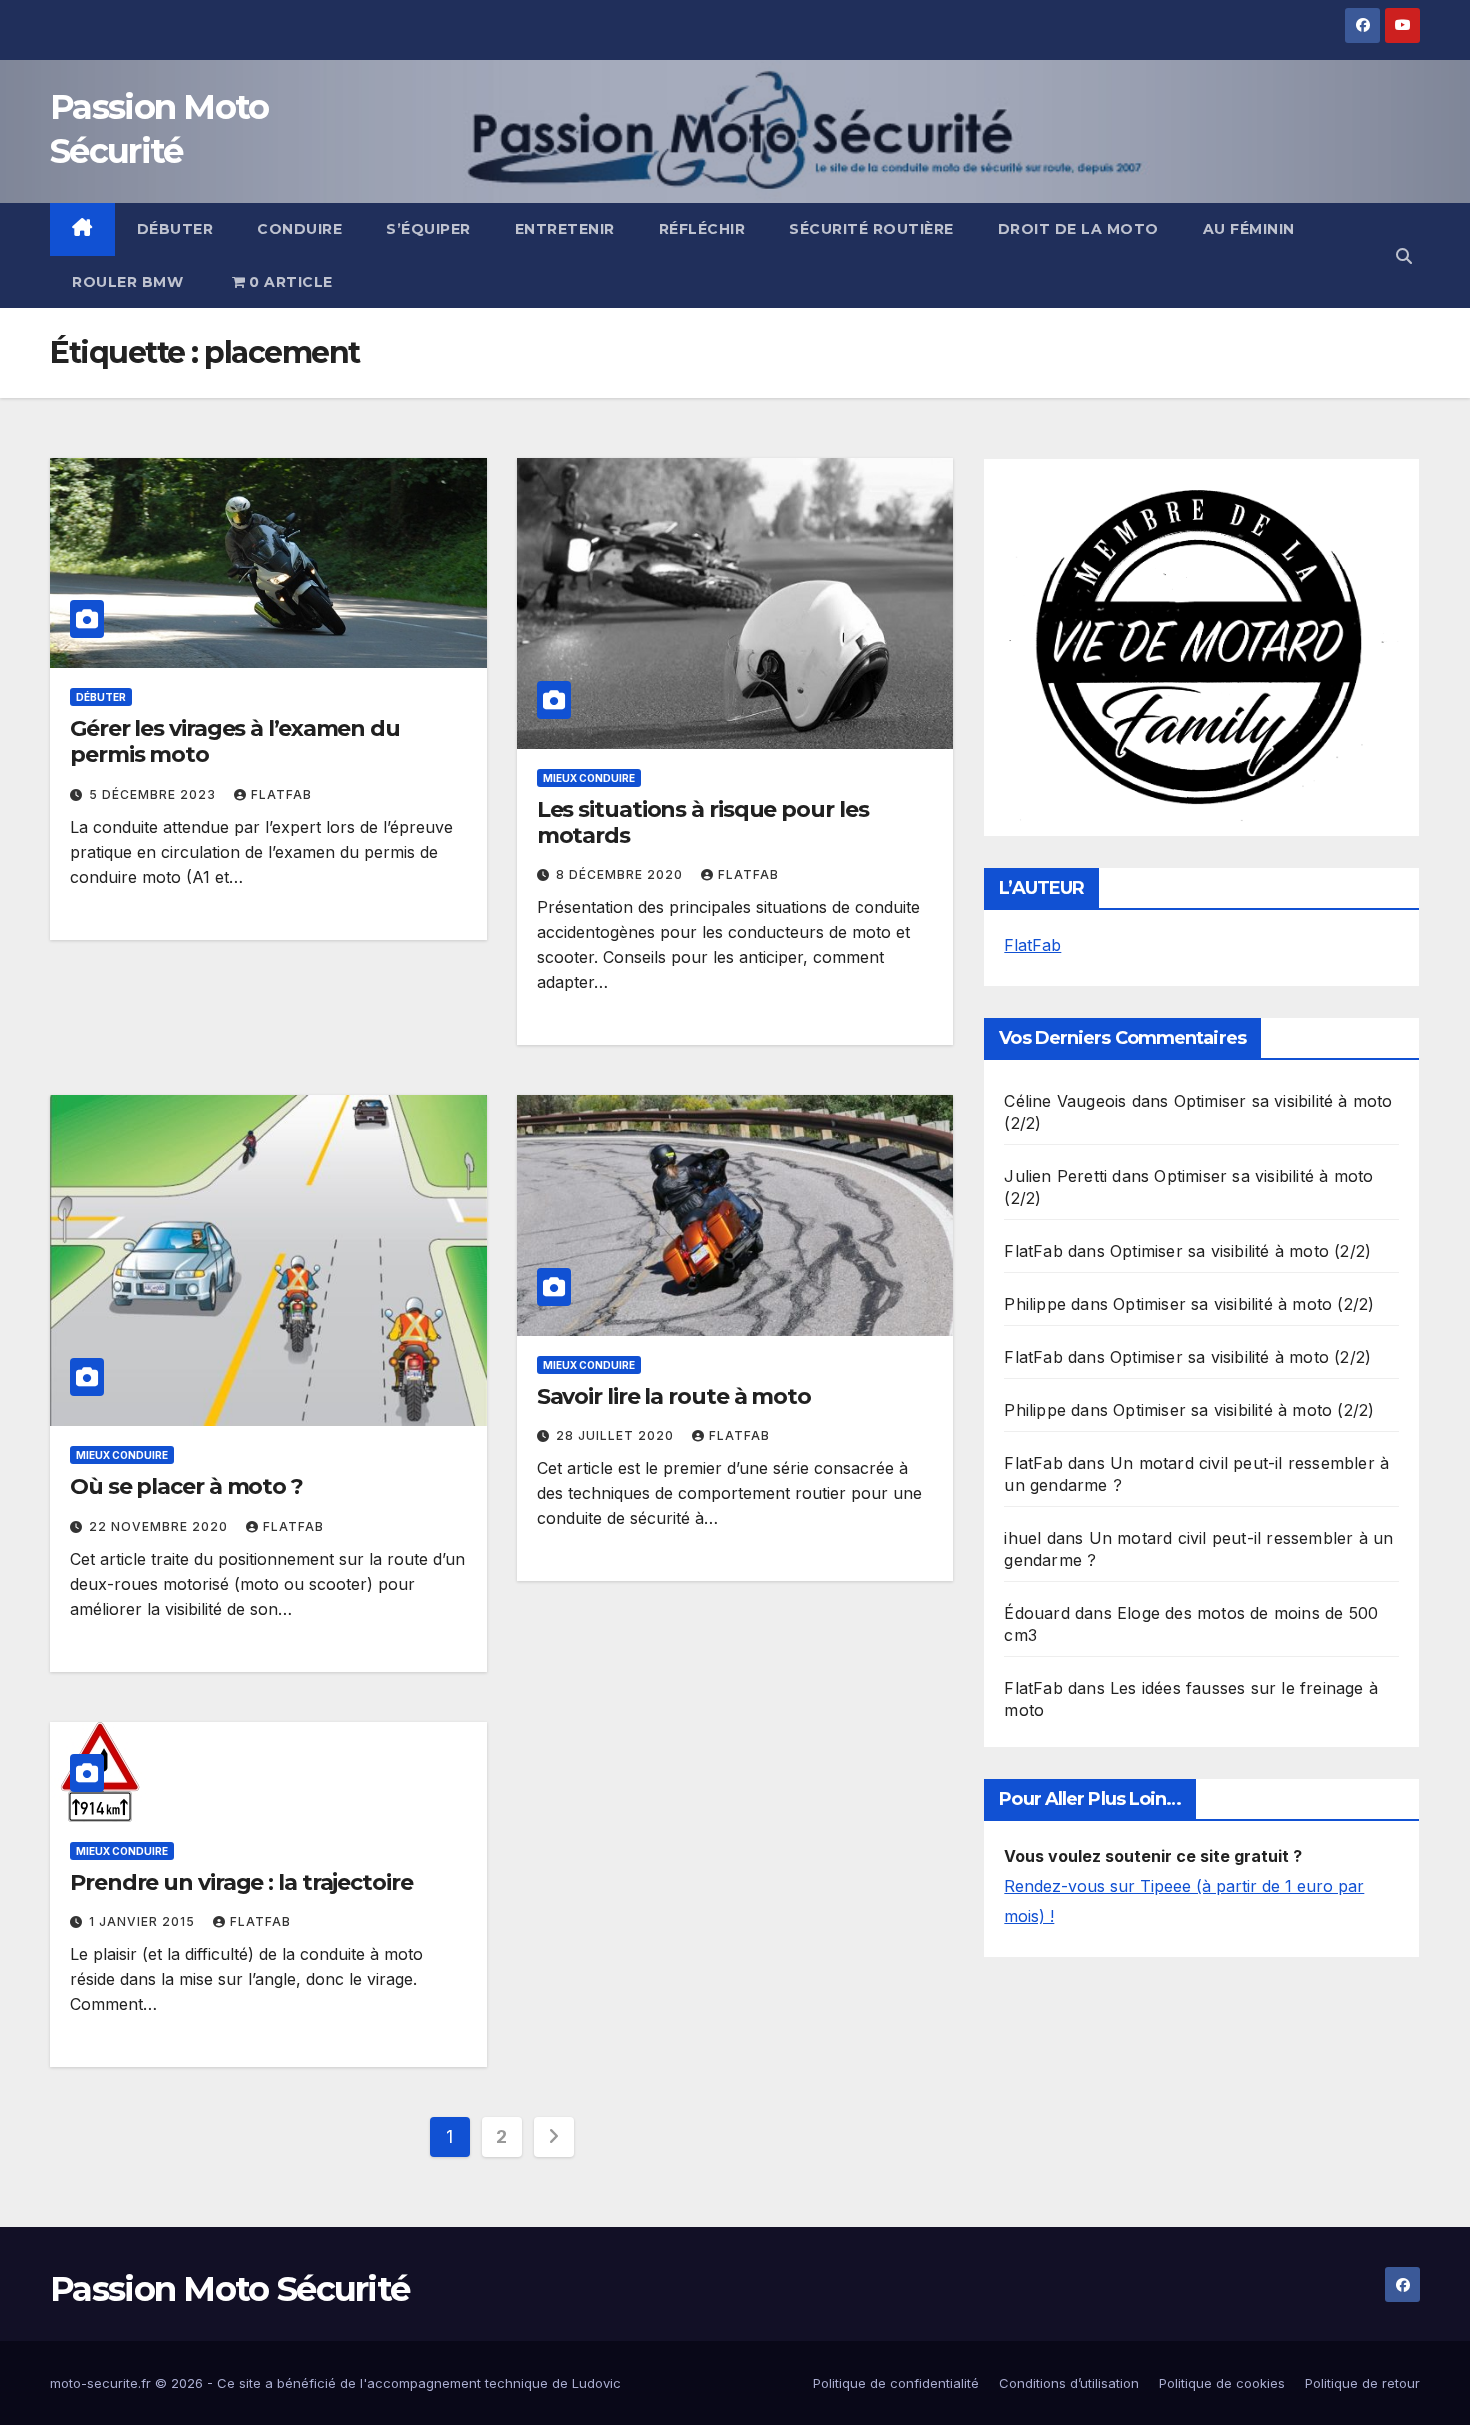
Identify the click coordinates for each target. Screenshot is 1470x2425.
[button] (1404, 256)
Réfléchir (702, 229)
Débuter (175, 229)
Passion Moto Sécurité (229, 2289)
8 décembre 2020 (621, 874)
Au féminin (1249, 229)
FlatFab (281, 794)
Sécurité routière (871, 229)
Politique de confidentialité (896, 2383)
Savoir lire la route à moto (674, 1396)
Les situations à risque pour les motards (703, 822)
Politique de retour (1362, 2383)
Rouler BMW (127, 282)
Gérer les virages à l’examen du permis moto (235, 741)
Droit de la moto (1078, 229)
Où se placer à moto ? (186, 1486)
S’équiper (428, 229)
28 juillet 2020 (617, 1435)
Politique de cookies (1222, 2383)
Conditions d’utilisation (1069, 2383)
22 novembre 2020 (160, 1526)
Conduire (299, 229)
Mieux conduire (589, 778)
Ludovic (596, 2383)
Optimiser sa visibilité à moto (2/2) (1240, 1251)
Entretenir (565, 229)
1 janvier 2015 (144, 1921)
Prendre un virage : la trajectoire (241, 1882)
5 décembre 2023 (154, 794)
